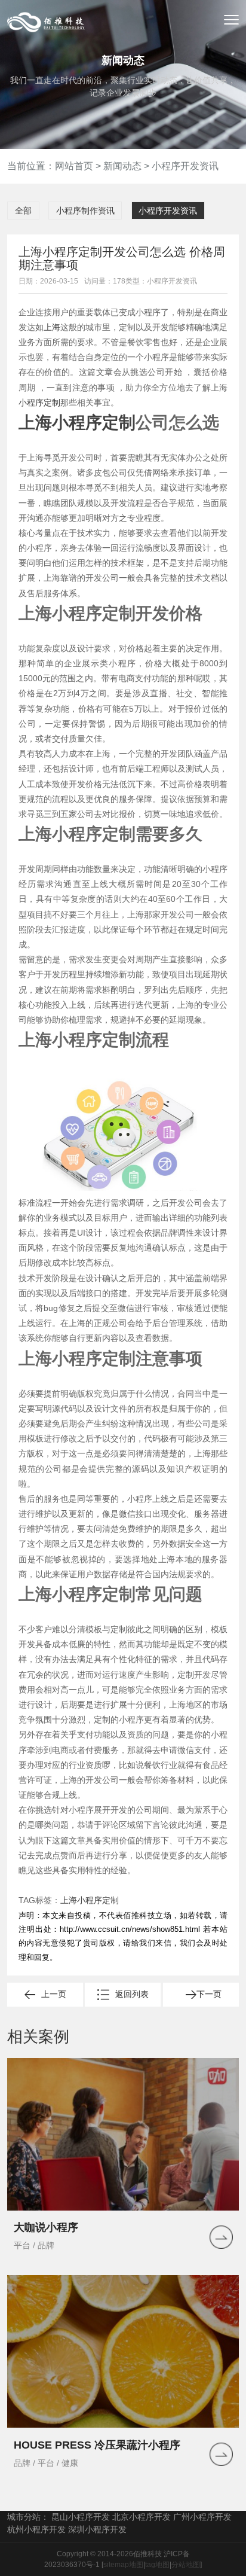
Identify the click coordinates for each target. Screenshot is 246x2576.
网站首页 (74, 166)
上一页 (54, 1994)
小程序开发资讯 (185, 166)
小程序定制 (39, 403)
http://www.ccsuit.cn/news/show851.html (130, 1929)
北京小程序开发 (142, 2517)
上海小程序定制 (77, 423)
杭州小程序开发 (36, 2529)
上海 (52, 327)
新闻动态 (122, 166)
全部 (23, 211)
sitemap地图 (123, 2565)
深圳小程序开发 (97, 2529)
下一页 (209, 1994)
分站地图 (186, 2565)
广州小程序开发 (202, 2517)
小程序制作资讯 (85, 211)
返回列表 (132, 1994)
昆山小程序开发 (81, 2517)
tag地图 (157, 2565)
